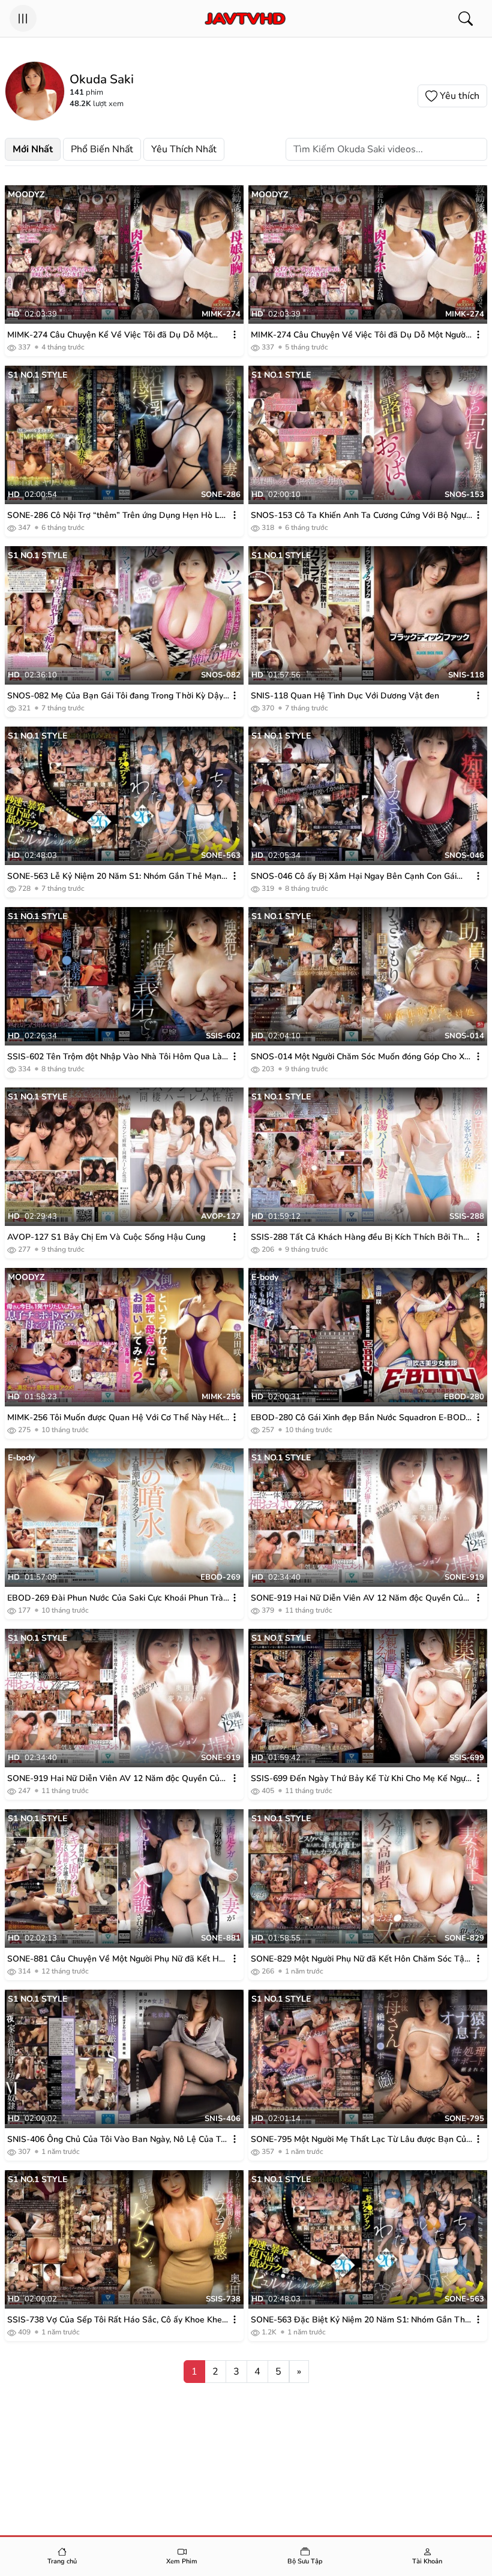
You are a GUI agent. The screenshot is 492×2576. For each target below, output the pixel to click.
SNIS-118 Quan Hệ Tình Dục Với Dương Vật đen (345, 696)
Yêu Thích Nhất (184, 149)
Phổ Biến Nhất (102, 149)
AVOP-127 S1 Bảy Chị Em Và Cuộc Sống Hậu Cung (106, 1237)
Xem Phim (182, 2561)
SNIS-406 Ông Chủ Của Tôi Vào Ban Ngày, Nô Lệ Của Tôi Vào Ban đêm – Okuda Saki (117, 2140)
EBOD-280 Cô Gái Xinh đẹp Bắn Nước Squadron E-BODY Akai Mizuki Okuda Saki (361, 1418)
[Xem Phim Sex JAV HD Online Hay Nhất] (244, 19)
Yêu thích (460, 96)
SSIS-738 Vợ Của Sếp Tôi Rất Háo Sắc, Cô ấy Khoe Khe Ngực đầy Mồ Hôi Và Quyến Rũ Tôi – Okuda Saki (115, 2320)
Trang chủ (62, 2561)
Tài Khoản (427, 2561)
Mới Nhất (33, 149)
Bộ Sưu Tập (305, 2561)
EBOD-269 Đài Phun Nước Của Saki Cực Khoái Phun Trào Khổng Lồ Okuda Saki (118, 1598)
